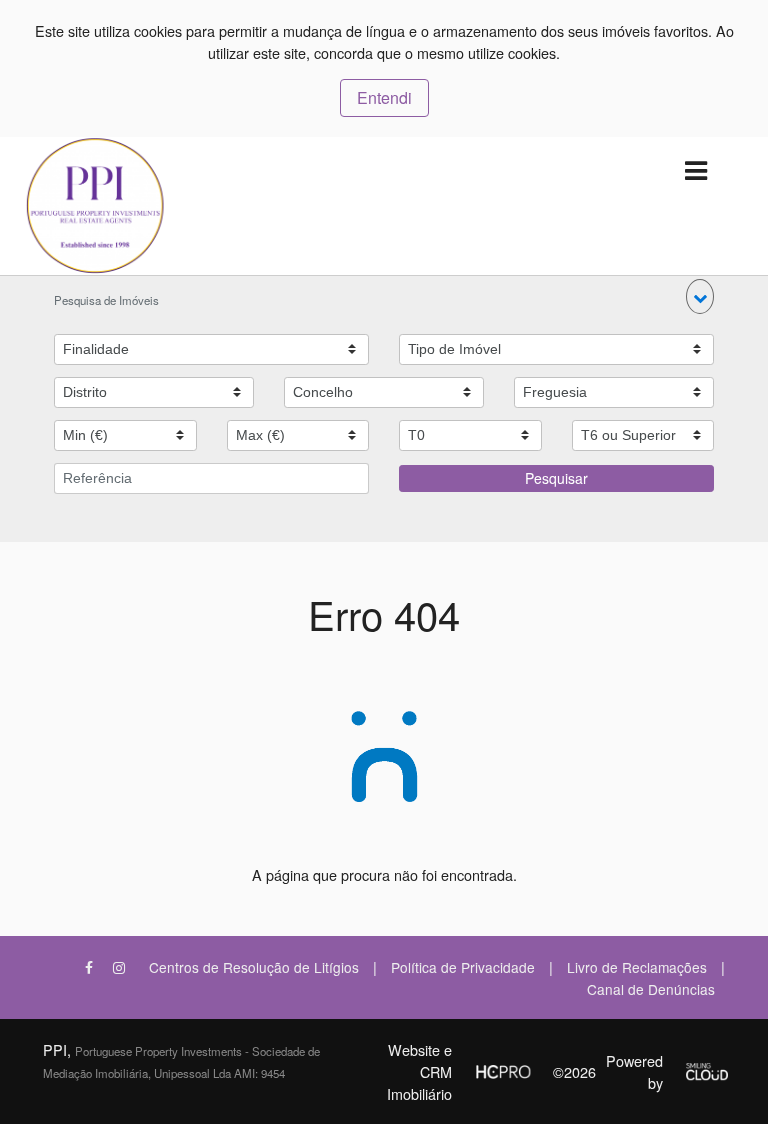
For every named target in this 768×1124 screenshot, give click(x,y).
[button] (700, 296)
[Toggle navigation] (695, 171)
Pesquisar (556, 478)
